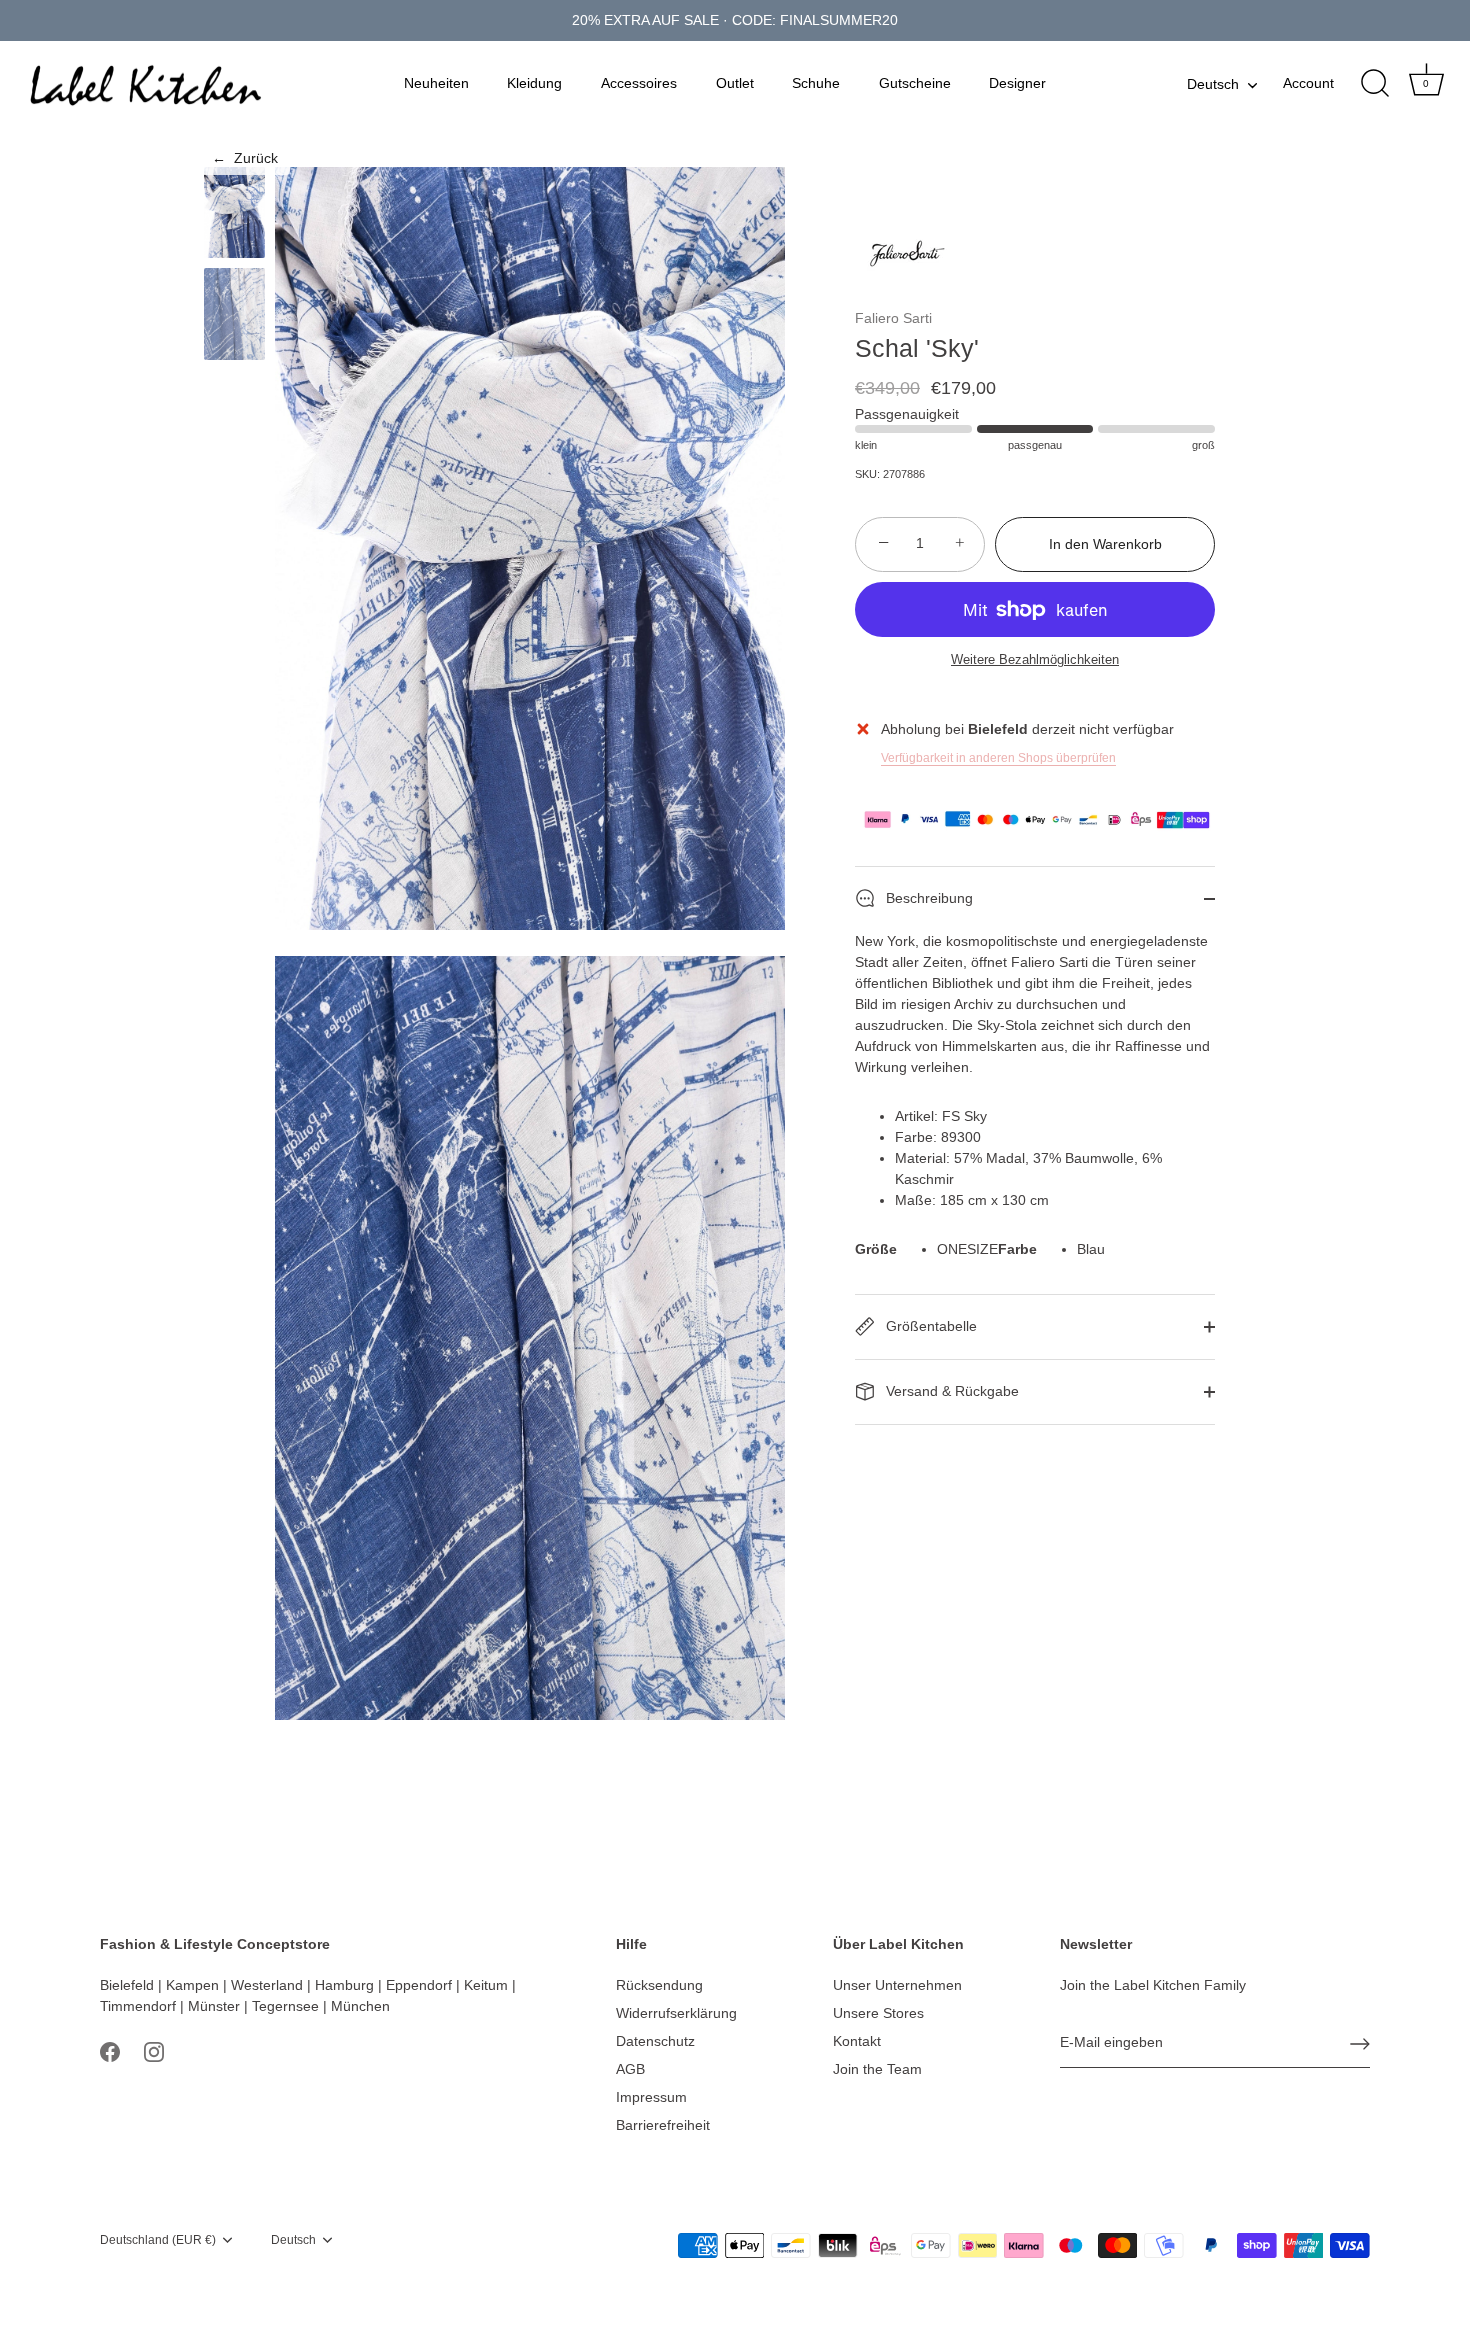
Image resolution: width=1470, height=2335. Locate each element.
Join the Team (877, 2069)
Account (1308, 83)
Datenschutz (655, 2041)
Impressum (651, 2097)
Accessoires (639, 83)
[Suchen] (1375, 84)
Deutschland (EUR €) (158, 2240)
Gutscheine (915, 83)
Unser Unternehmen (897, 1985)
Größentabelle (929, 1325)
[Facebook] (110, 2051)
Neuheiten (436, 83)
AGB (630, 2069)
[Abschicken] (1360, 2044)
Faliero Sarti (893, 318)
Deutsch (1213, 84)
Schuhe (816, 83)
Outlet (735, 83)
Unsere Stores (878, 2013)
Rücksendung (659, 1985)
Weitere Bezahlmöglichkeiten (1035, 660)
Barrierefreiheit (663, 2125)
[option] (234, 215)
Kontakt (857, 2041)
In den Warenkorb (1105, 544)
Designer (1017, 83)
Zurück (245, 158)
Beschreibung (927, 897)
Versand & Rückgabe (950, 1390)
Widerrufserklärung (676, 2013)
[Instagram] (154, 2051)
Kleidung (534, 83)
